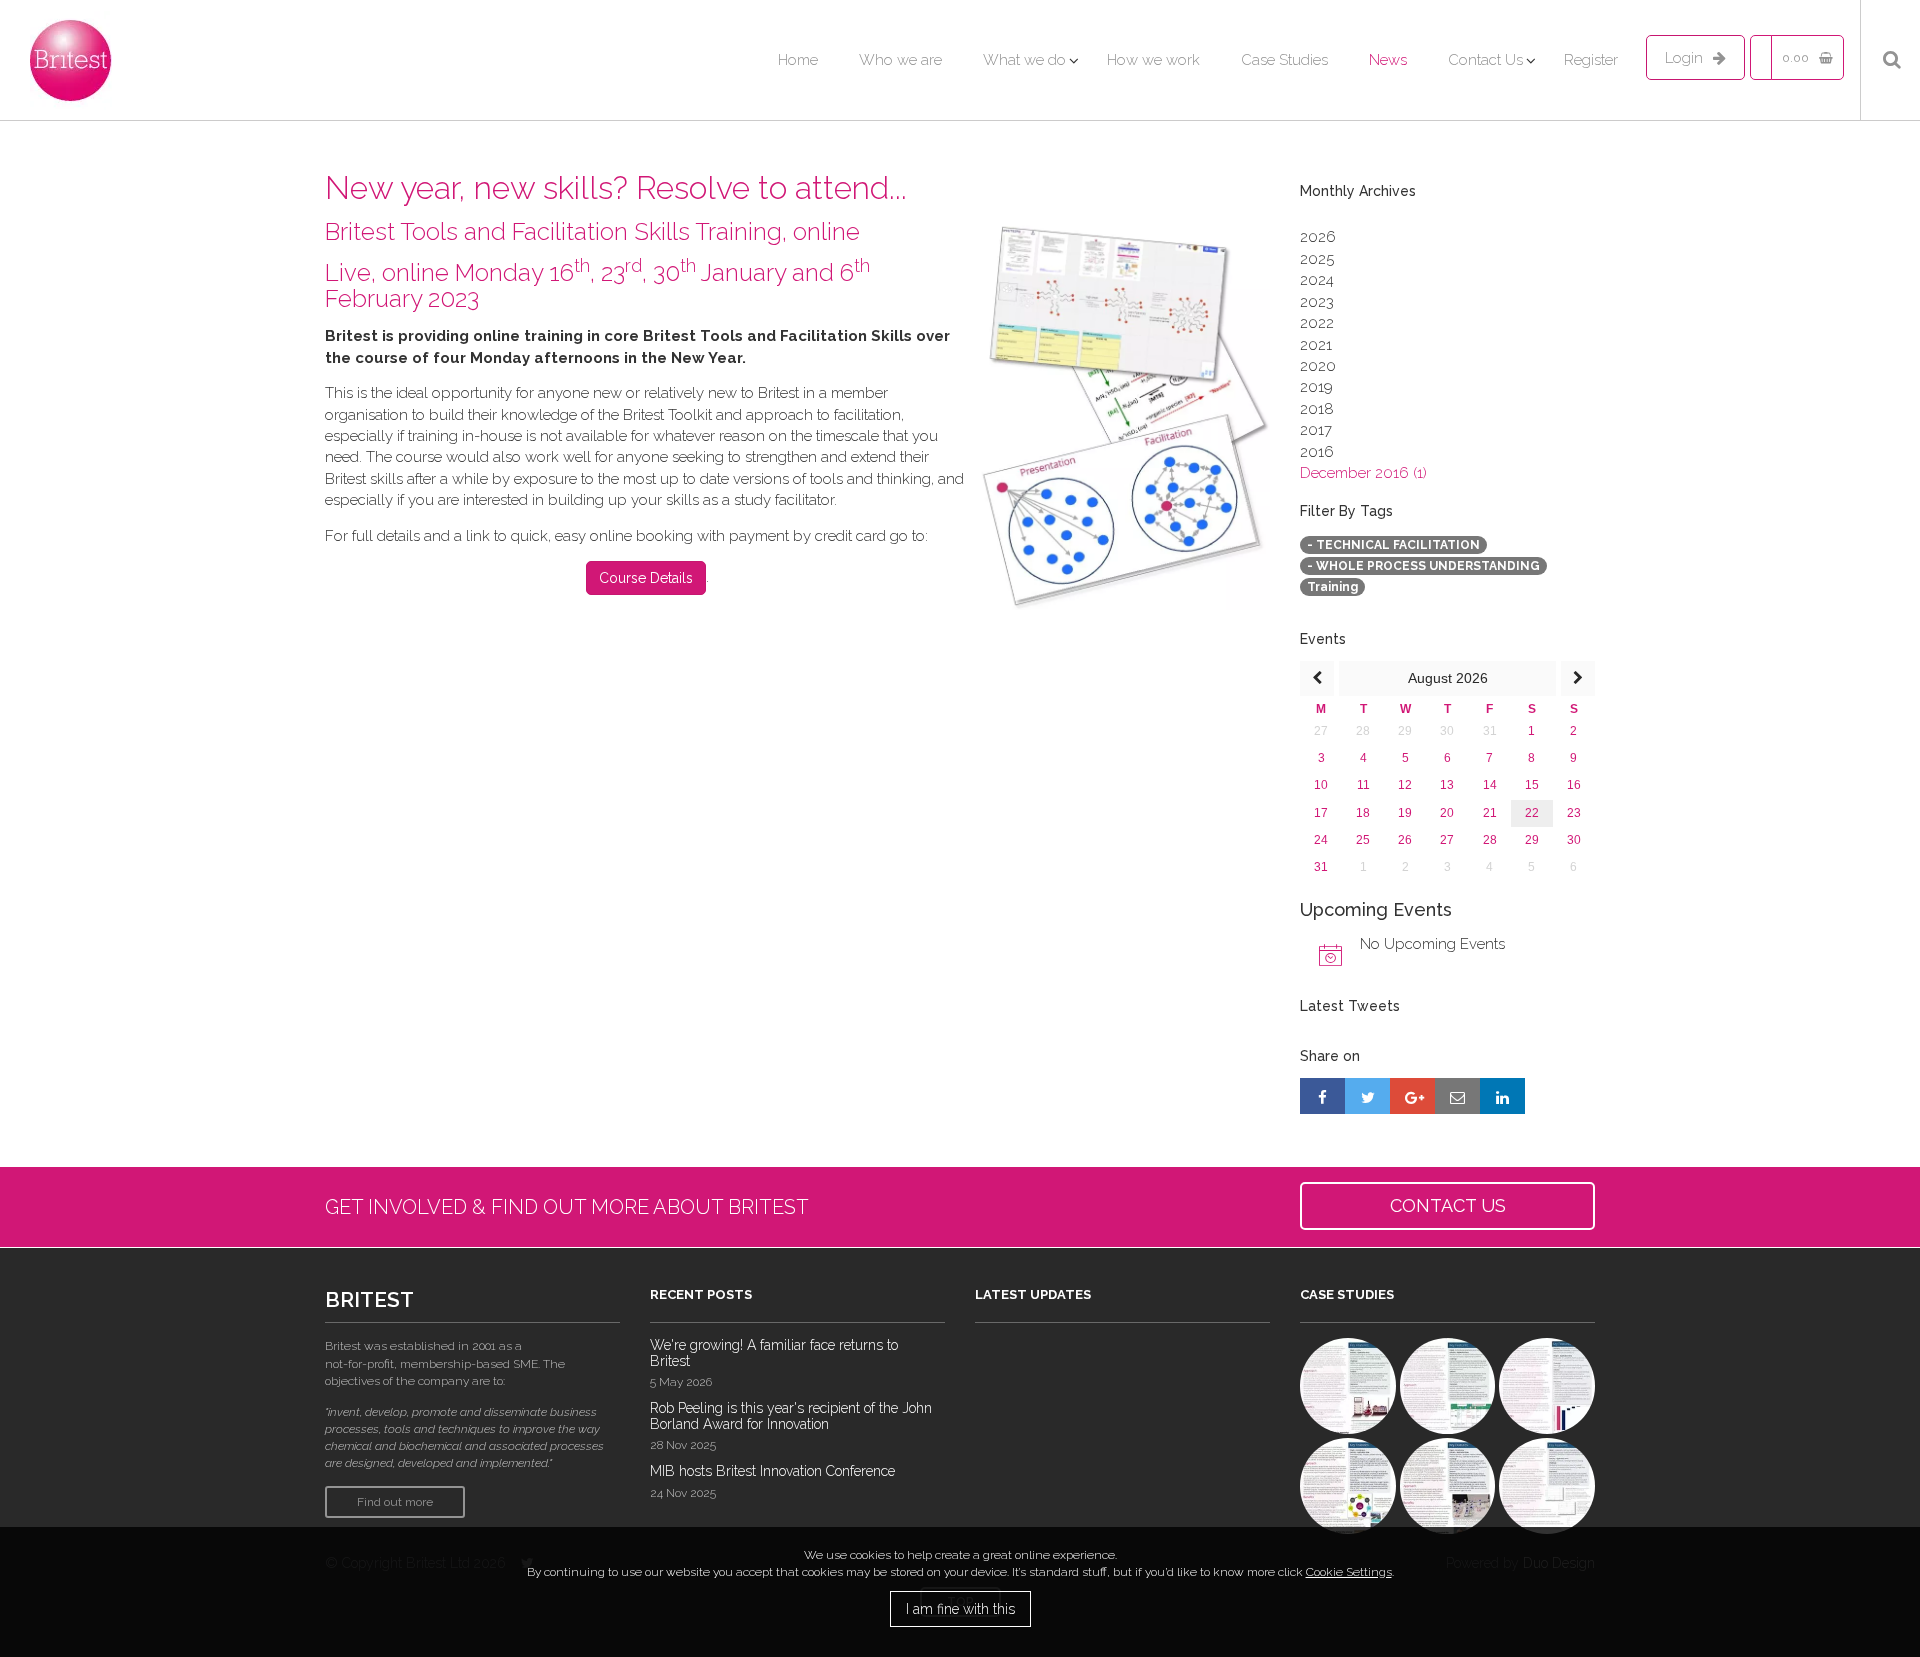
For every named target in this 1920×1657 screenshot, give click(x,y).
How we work (1153, 60)
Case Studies (1284, 60)
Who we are (900, 60)
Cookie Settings (1349, 1572)
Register (1591, 60)
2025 (1317, 259)
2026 (1318, 237)
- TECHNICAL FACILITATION (1393, 545)
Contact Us (1485, 60)
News (1388, 60)
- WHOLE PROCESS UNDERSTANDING (1423, 566)
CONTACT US (1448, 1205)
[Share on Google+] (1412, 1096)
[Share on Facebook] (1322, 1096)
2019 (1316, 387)
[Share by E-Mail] (1457, 1096)
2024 (1317, 280)
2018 (1317, 409)
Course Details (646, 578)
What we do (1024, 60)
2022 (1317, 323)
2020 (1318, 366)
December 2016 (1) (1363, 473)
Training (1332, 587)
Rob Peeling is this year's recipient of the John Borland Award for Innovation (791, 1415)
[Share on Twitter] (1367, 1096)
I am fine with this (960, 1609)
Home (798, 60)
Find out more (395, 1502)
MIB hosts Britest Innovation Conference (772, 1471)
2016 (1317, 452)
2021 (1316, 345)
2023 (1317, 302)
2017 (1316, 430)
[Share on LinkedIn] (1502, 1096)
